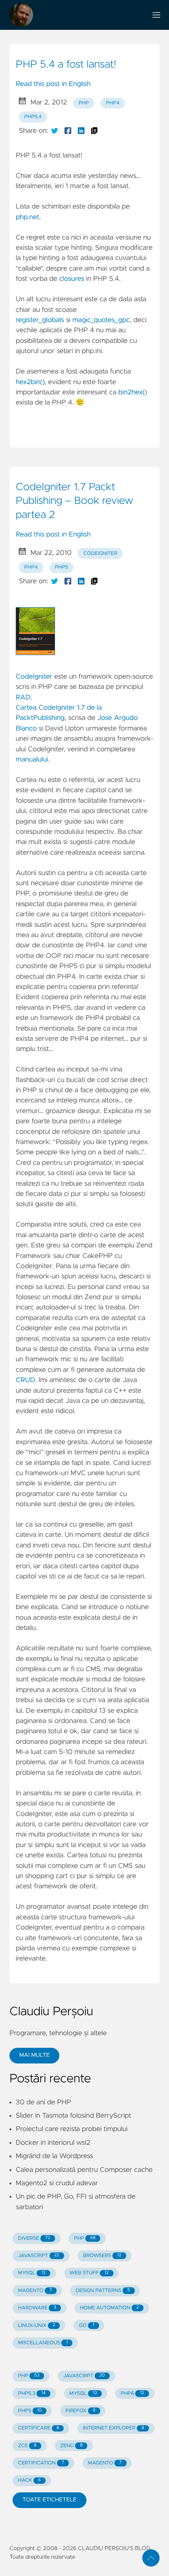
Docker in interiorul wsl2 (53, 2143)
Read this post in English (53, 84)
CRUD (25, 1380)
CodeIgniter (100, 554)
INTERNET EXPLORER (114, 2428)
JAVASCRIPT (39, 2256)
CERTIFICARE (39, 2428)
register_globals (40, 320)
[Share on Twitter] (55, 131)
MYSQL (32, 2273)
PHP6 (132, 2394)
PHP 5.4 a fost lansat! (66, 65)
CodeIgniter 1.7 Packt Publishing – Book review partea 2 (74, 501)
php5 (62, 567)
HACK (29, 2480)
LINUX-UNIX (37, 2326)
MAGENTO (35, 2291)
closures (72, 279)
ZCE (27, 2446)
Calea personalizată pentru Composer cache (84, 2170)
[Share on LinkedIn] (81, 131)
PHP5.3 (32, 2394)
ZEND (71, 2446)
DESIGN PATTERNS (103, 2291)
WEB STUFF (89, 2273)
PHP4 (113, 103)
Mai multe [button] (34, 2055)
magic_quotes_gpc (101, 320)
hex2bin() (30, 382)
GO (87, 2326)
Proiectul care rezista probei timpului (72, 2129)
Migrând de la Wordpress (54, 2156)
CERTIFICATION (41, 2463)
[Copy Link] (94, 131)
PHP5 (30, 2411)
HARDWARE (37, 2308)
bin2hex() (133, 392)
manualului (32, 760)
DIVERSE (34, 2238)
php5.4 (33, 117)
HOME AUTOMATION (109, 2308)
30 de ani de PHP (43, 2102)
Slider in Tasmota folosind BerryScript (73, 2116)
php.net (28, 217)
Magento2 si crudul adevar (57, 2183)
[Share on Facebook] (68, 131)
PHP (84, 103)
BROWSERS (102, 2256)
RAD (23, 698)
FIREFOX (81, 2411)
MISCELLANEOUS (43, 2343)
